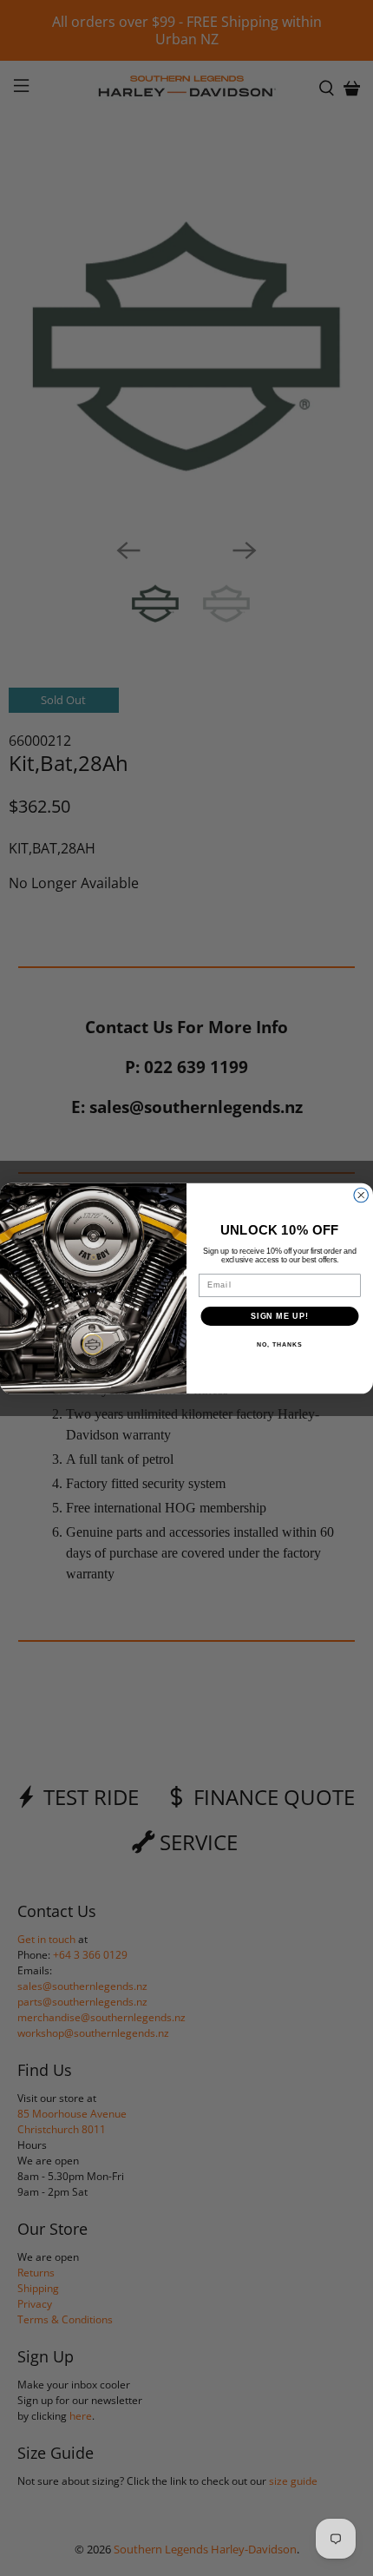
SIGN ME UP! (280, 1316)
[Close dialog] (361, 1195)
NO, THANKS (279, 1345)
